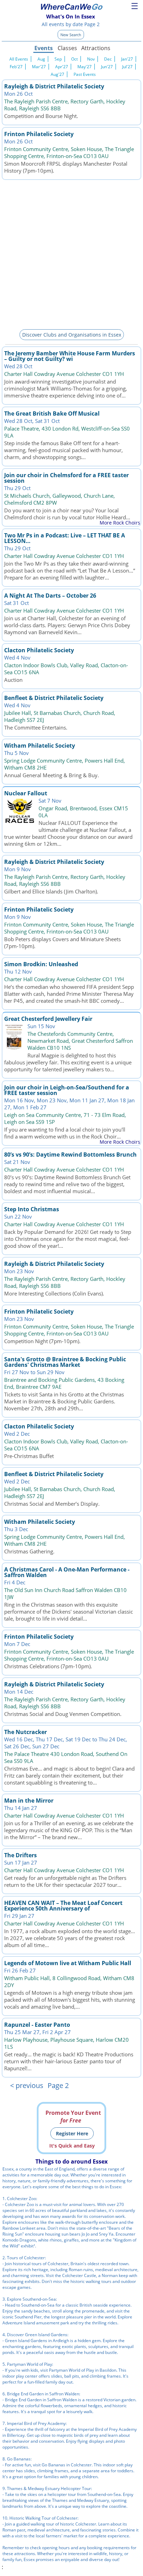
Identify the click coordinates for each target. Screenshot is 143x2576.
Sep (58, 59)
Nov (91, 59)
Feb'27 (16, 67)
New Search (71, 35)
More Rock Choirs (120, 523)
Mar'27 (39, 67)
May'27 (85, 67)
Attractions (95, 48)
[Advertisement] (71, 253)
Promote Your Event (73, 2117)
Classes (67, 48)
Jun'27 (107, 67)
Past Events (85, 74)
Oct (74, 59)
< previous (27, 2085)
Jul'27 (127, 67)
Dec (108, 59)
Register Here (72, 2133)
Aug (41, 59)
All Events (19, 59)
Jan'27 (127, 59)
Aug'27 (57, 74)
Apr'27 (62, 67)
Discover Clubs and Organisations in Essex (72, 335)
